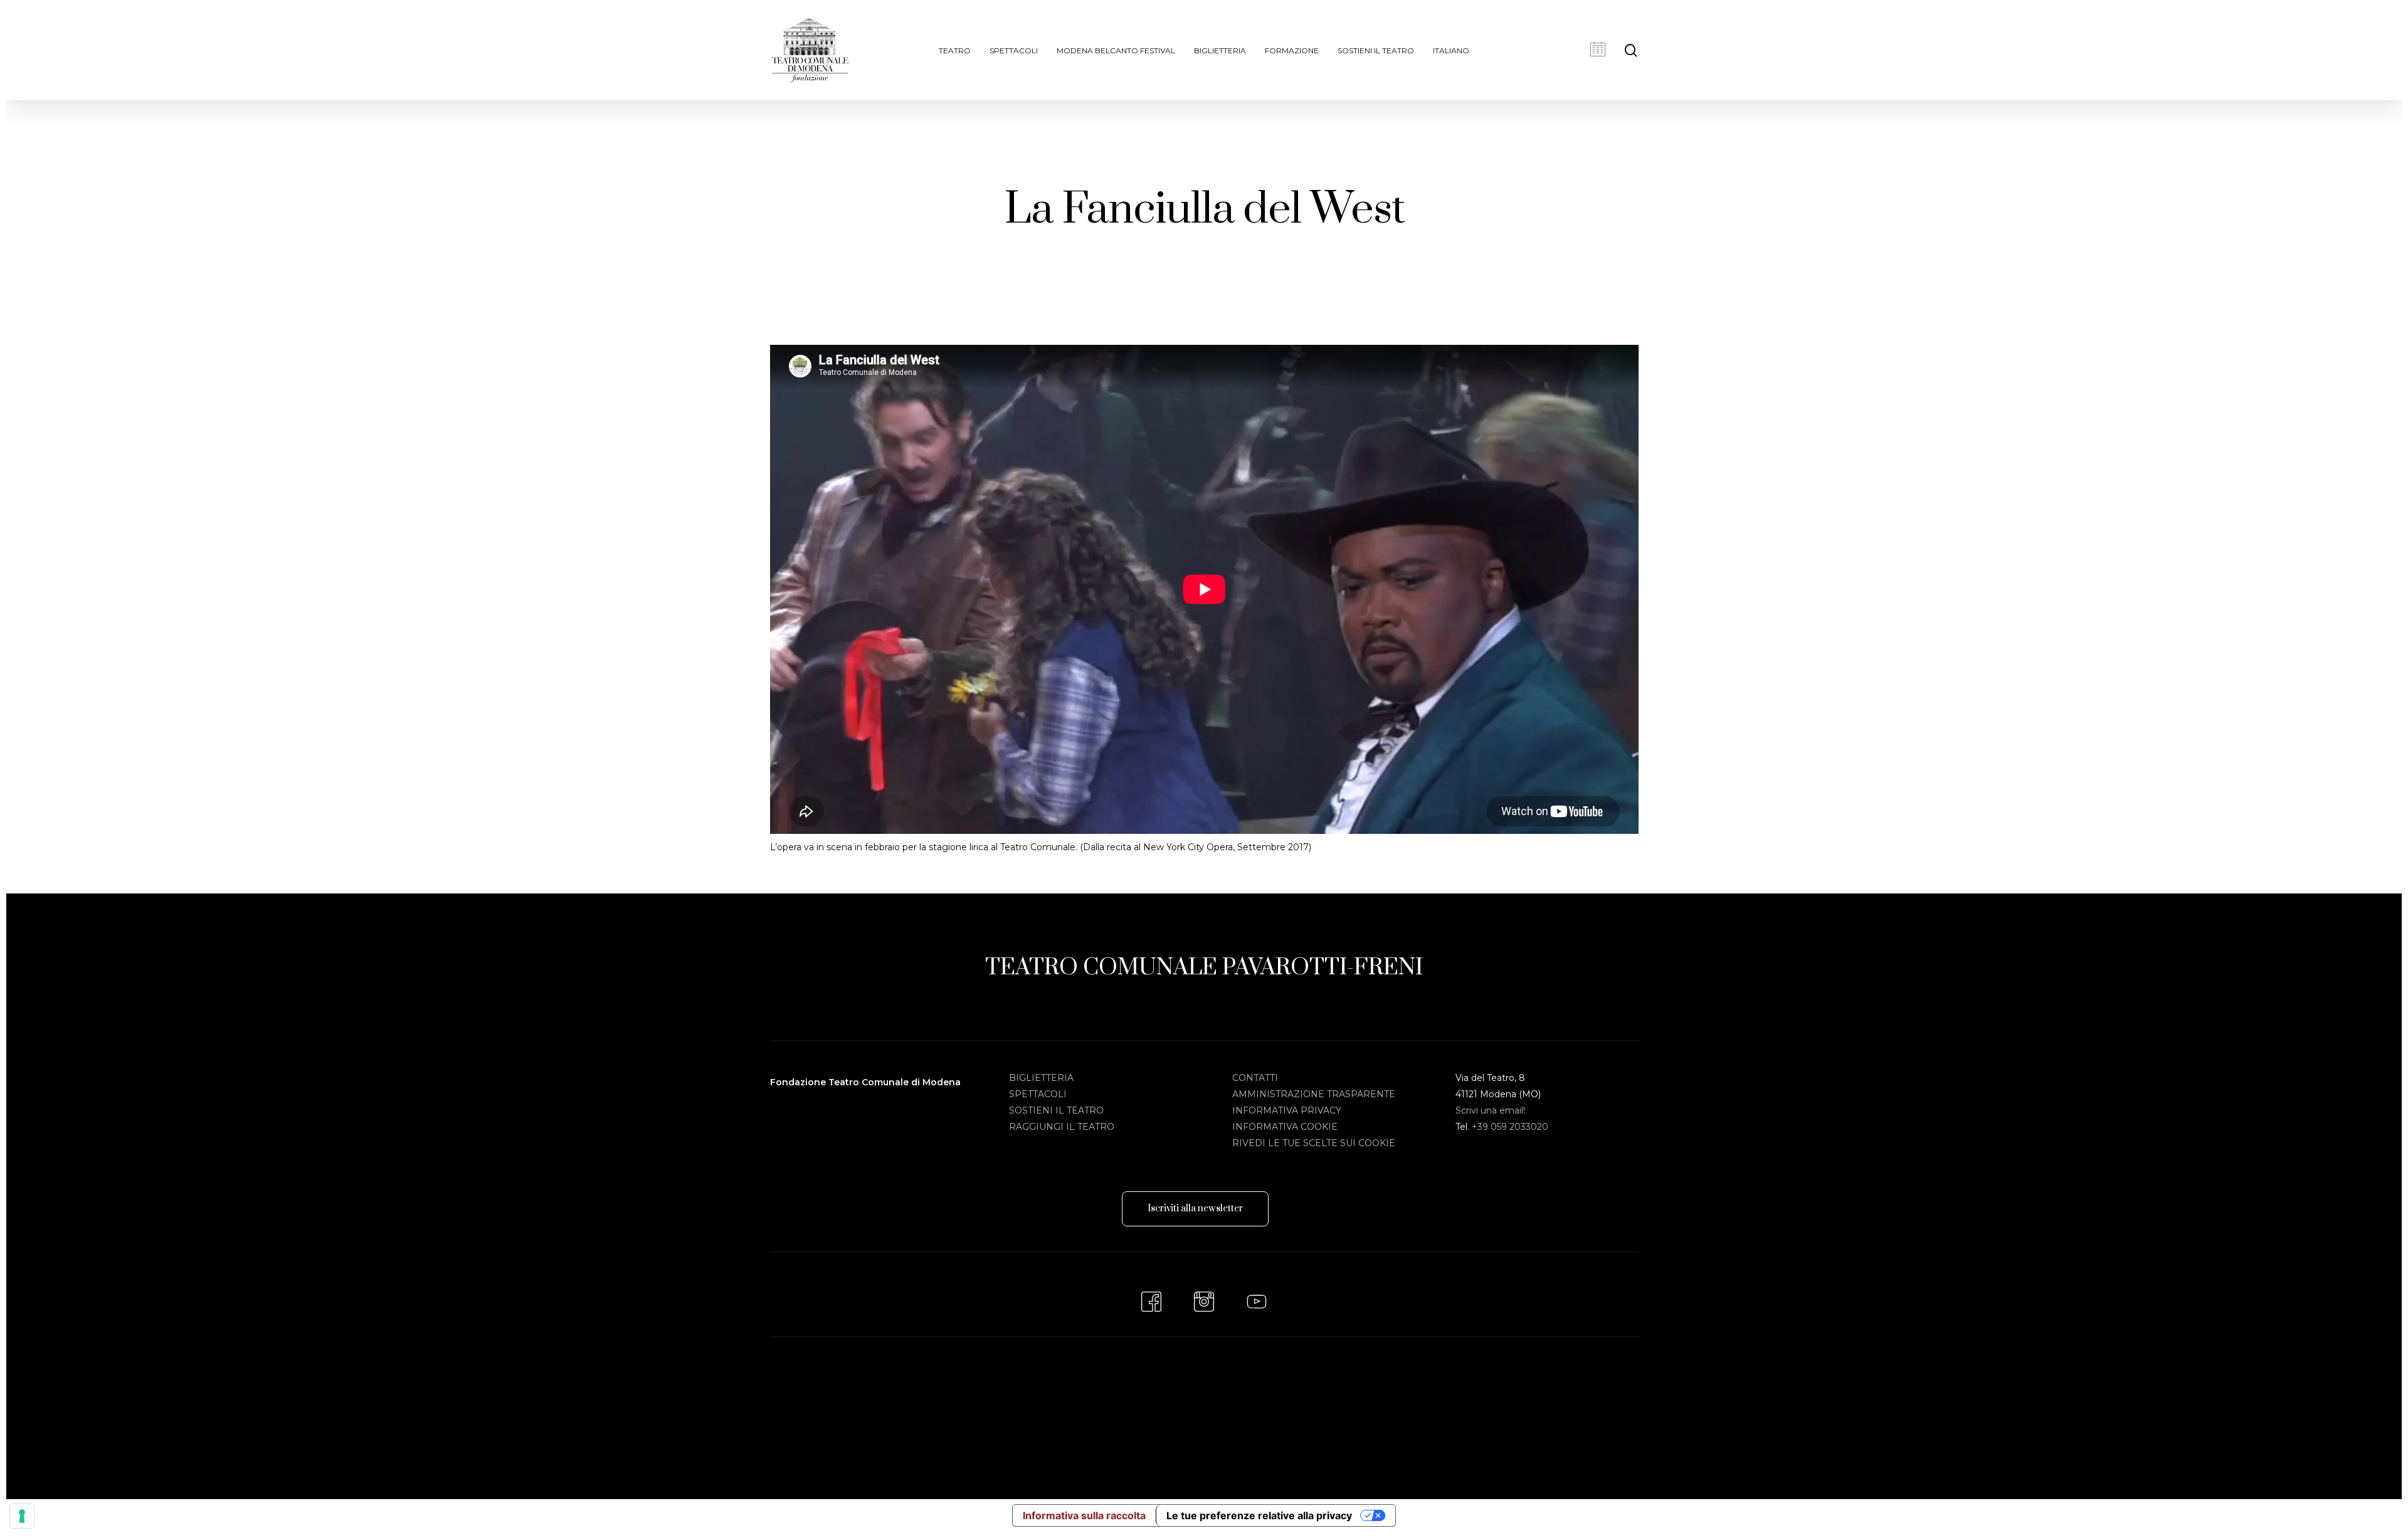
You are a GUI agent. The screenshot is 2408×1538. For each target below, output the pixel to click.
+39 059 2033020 (1510, 1127)
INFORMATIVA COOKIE (1285, 1127)
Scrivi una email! (1490, 1110)
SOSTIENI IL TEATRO (1056, 1110)
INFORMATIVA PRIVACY (1287, 1110)
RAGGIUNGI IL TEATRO (1062, 1127)
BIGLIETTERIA (1041, 1078)
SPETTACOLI (1038, 1094)
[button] (1195, 1209)
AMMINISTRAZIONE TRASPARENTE (1314, 1094)
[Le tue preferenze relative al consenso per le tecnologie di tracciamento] (22, 1516)
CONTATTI (1255, 1078)
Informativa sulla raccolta (1084, 1515)
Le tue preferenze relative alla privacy (1259, 1515)
